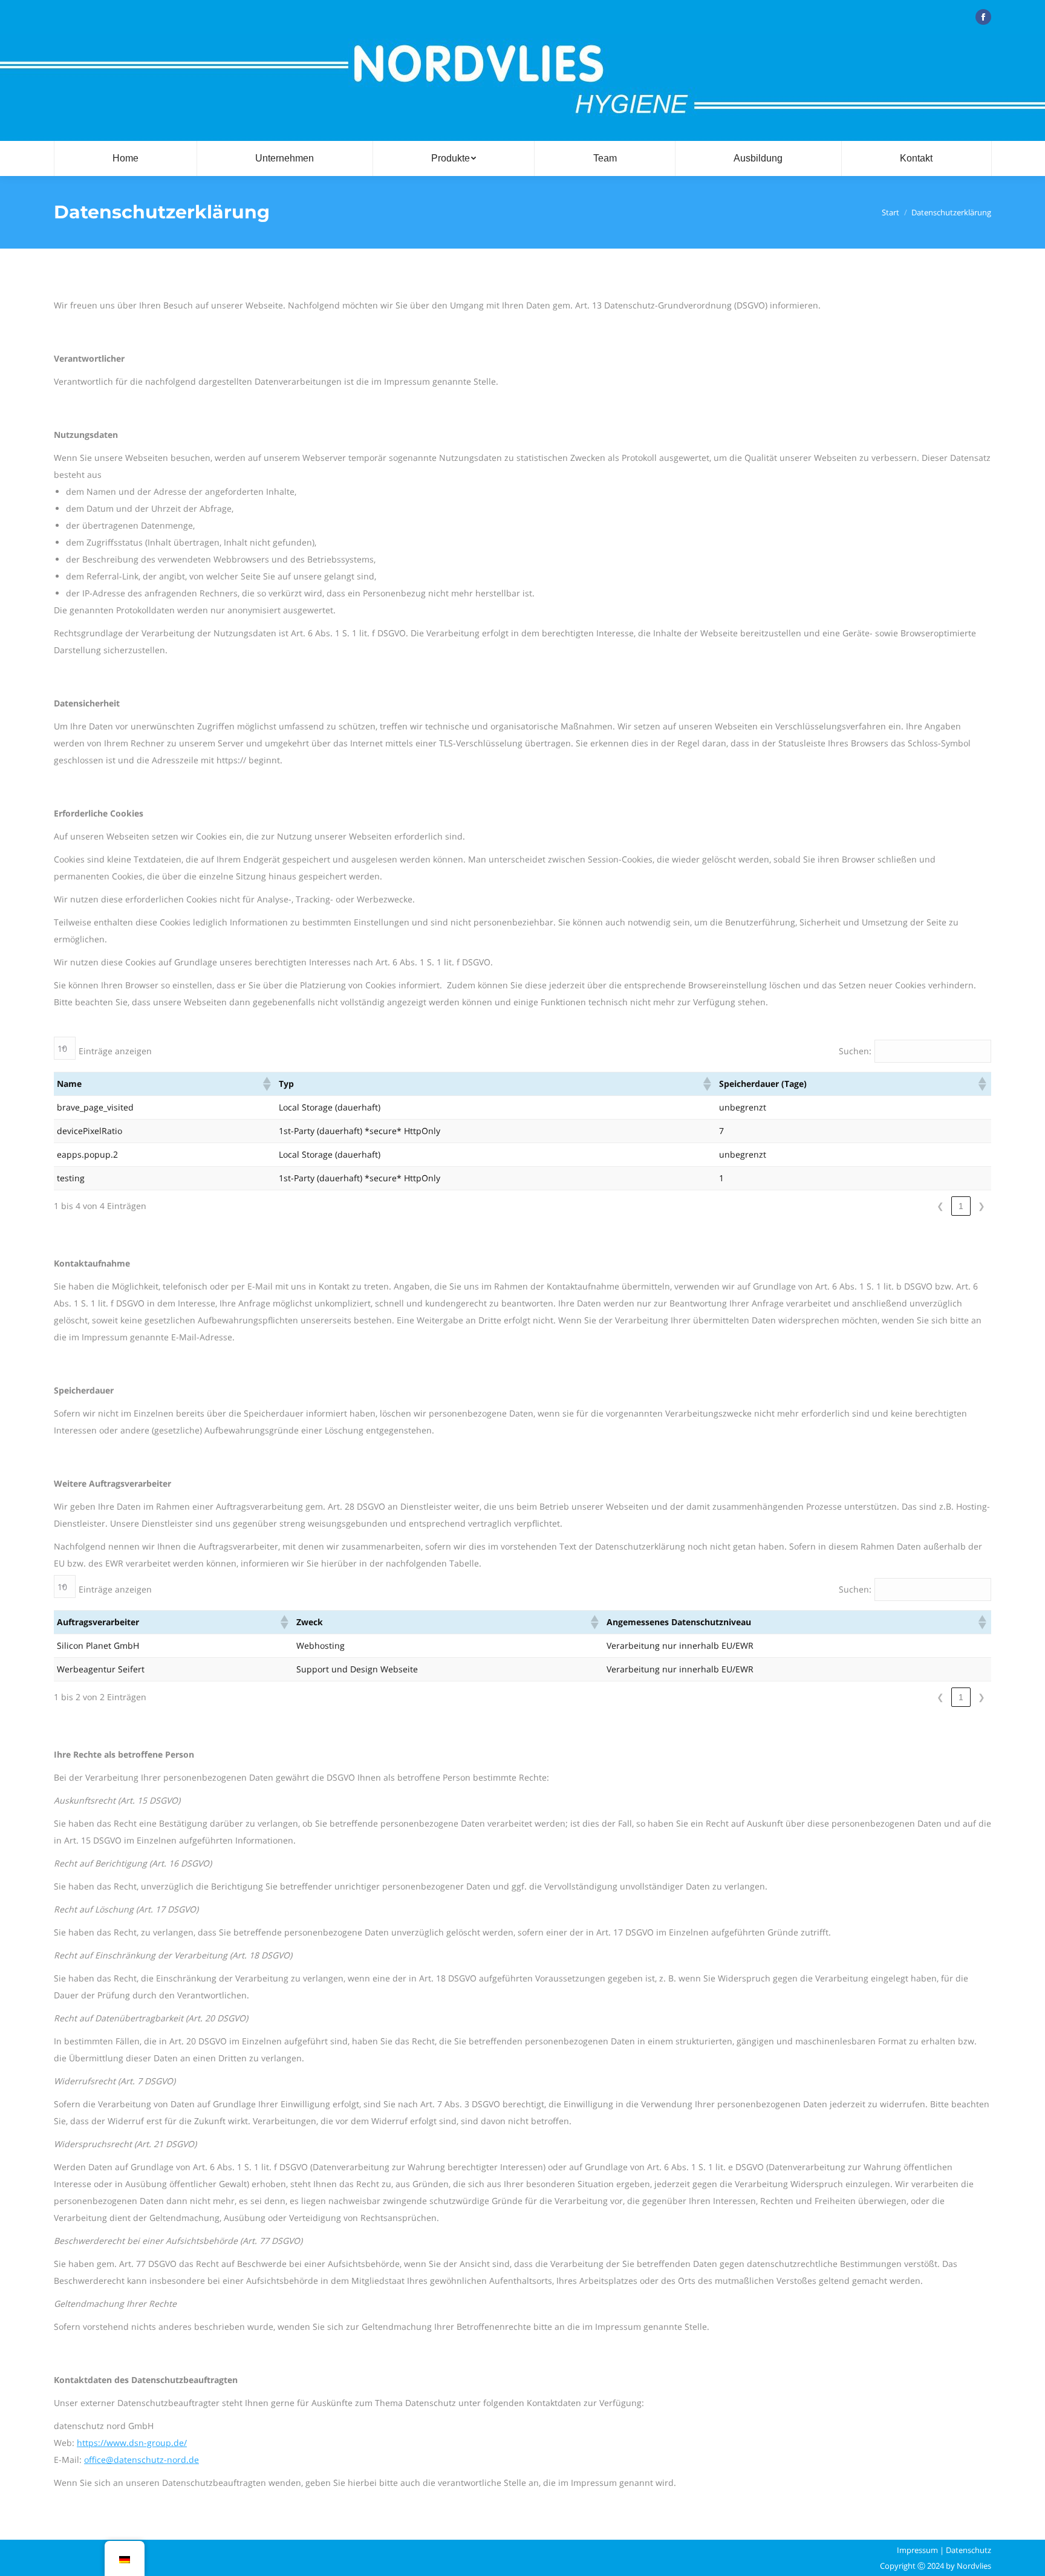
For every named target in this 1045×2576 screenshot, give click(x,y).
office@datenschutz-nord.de (142, 2460)
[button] (266, 1084)
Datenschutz (968, 2550)
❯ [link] (982, 1206)
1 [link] (961, 1206)
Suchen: (855, 1051)
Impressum (917, 2550)
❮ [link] (940, 1206)
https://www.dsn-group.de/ (132, 2443)
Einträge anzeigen (115, 1051)
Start (890, 212)
